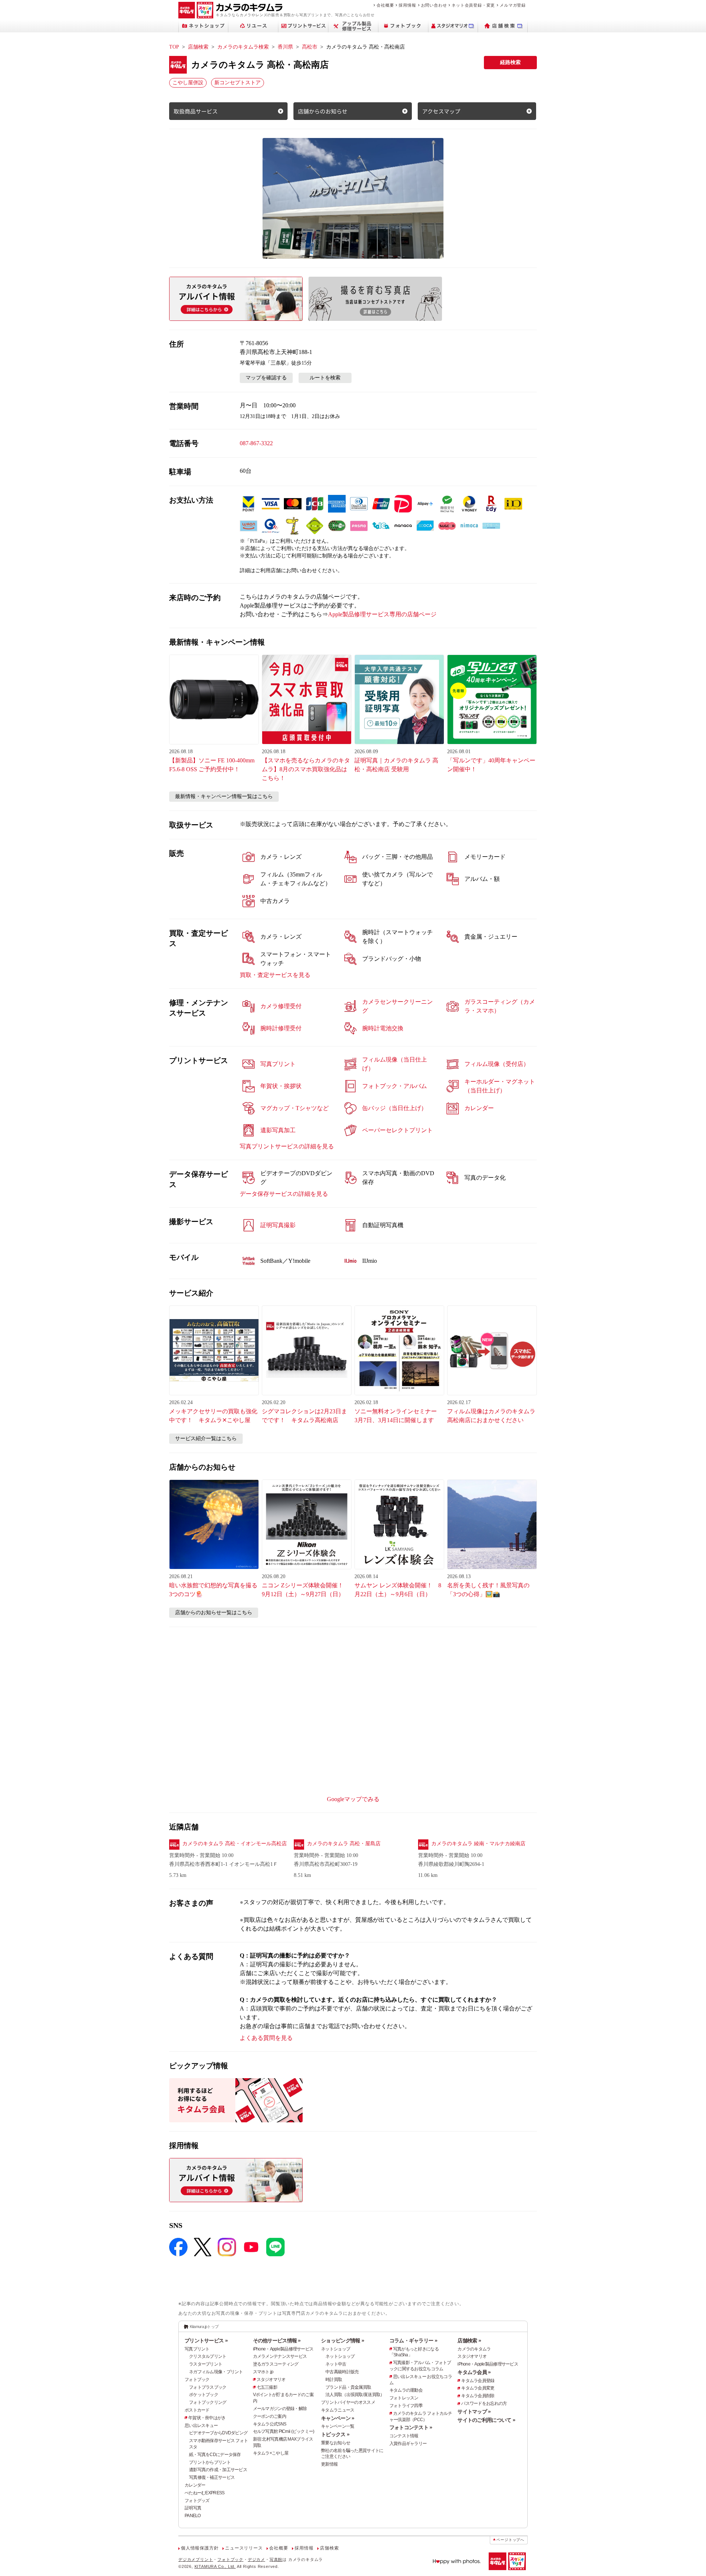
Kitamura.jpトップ (204, 2327)
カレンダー (195, 2485)
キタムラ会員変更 (478, 2388)
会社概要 (385, 5)
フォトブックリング (208, 2402)
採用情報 (407, 5)
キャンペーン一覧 (338, 2426)
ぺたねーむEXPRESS (204, 2493)
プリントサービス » (206, 2341)
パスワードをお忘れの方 (484, 2403)
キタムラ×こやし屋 (271, 2453)
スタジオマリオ (271, 2380)
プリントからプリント (210, 2462)
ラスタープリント (206, 2364)
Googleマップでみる (353, 1799)
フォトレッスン (404, 2398)
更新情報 (329, 2464)
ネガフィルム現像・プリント (216, 2372)
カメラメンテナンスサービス (280, 2356)
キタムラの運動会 (406, 2390)
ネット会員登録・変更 (473, 5)
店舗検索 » (469, 2341)
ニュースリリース (244, 2548)
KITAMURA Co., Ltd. (215, 2566)
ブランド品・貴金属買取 (348, 2387)
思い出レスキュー (201, 2426)
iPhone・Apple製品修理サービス (283, 2349)
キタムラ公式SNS (270, 2424)
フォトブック (197, 2380)
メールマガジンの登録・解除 (280, 2409)
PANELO (193, 2516)
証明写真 (193, 2508)
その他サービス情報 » (277, 2341)
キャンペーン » (338, 2418)
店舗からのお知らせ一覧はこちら (214, 1613)
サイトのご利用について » (486, 2420)
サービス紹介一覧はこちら (206, 1438)
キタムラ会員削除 (478, 2396)
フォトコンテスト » (411, 2427)
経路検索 (510, 62)
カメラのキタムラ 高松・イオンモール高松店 (235, 1844)
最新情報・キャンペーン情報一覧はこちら (224, 796)
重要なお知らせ (336, 2443)
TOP (174, 47)
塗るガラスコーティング (276, 2364)
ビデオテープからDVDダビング (218, 2433)
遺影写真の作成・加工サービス (218, 2470)
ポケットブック (204, 2395)
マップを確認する (266, 378)
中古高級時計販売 (342, 2372)
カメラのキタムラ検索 (243, 47)
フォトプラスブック (208, 2387)
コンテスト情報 (404, 2436)
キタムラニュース (338, 2410)
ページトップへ (510, 2540)
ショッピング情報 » (343, 2341)
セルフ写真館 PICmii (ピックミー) (284, 2431)
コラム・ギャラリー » (413, 2341)
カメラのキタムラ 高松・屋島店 (344, 1844)
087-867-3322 (256, 443)
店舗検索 (198, 47)
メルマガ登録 (513, 5)
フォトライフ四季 (406, 2406)
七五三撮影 (267, 2387)
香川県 (285, 47)
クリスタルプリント (208, 2356)
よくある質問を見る (266, 2038)
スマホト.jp (263, 2372)
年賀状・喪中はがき (207, 2418)
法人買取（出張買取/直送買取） (355, 2395)
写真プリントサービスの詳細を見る (287, 1146)
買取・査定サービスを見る (275, 975)
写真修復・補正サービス (212, 2477)
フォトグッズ (197, 2501)
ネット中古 (336, 2364)
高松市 (310, 47)
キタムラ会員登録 (478, 2381)
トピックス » (335, 2434)
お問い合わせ (434, 5)
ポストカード (197, 2410)
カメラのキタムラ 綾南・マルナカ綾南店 (478, 1844)
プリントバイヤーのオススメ (348, 2402)
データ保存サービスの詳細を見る (284, 1194)
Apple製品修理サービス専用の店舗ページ (382, 614)
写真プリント (197, 2349)
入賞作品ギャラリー (408, 2444)
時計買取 (334, 2380)
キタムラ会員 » (474, 2372)
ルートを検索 (325, 378)
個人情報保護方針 (200, 2548)
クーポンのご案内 (270, 2416)
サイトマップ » (474, 2412)
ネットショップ (336, 2349)
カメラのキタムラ (474, 2349)
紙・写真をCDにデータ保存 (215, 2455)
